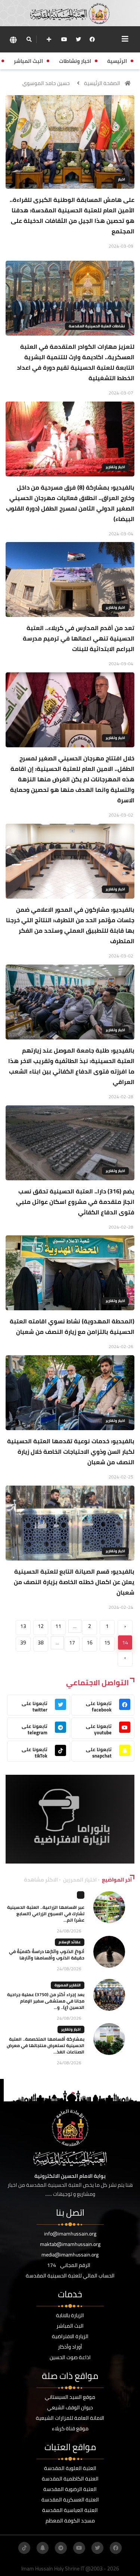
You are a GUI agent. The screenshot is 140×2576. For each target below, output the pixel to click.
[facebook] (92, 39)
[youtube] (64, 39)
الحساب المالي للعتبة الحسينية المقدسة (70, 2276)
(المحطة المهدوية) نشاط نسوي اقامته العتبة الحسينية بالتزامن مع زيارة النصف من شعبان (72, 1326)
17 (72, 1643)
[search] (29, 39)
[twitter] (78, 39)
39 (23, 1643)
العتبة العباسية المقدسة (70, 2510)
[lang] (13, 40)
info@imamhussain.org (70, 2234)
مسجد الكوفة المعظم (70, 2521)
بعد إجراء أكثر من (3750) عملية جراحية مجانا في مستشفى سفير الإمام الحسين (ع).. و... (46, 2001)
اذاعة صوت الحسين (70, 2357)
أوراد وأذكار (70, 2347)
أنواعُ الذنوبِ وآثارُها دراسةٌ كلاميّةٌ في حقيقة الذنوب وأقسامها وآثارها (47, 1955)
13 (23, 1626)
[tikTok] (24, 2548)
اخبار (122, 179)
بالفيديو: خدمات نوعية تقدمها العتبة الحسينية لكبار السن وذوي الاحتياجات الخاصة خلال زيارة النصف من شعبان (71, 1452)
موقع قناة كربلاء (70, 2428)
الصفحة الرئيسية (102, 83)
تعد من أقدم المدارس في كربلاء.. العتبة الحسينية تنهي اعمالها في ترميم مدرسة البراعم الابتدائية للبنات (79, 638)
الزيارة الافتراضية (70, 2336)
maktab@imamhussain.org (70, 2244)
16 (90, 1643)
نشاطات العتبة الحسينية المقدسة (97, 326)
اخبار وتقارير (115, 467)
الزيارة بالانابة (70, 2315)
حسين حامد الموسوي (46, 83)
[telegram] (61, 2548)
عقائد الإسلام (70, 1942)
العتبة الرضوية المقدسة (70, 2489)
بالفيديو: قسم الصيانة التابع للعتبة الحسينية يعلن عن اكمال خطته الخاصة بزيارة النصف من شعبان (74, 1582)
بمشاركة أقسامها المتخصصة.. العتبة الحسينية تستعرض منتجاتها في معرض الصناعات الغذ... (46, 2045)
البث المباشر (70, 2326)
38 (41, 1643)
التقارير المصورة (68, 1985)
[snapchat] (43, 2548)
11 (58, 1626)
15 (107, 1643)
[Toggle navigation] (125, 39)
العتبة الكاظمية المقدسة (70, 2479)
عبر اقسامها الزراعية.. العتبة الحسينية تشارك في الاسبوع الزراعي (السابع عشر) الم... (46, 1914)
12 (41, 1626)
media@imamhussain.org (70, 2255)
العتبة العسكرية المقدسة (70, 2500)
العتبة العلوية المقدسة (70, 2468)
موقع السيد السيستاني (70, 2397)
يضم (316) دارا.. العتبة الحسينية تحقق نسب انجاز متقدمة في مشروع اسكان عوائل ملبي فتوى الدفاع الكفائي (75, 1202)
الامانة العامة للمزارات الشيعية (70, 2418)
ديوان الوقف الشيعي (70, 2407)
